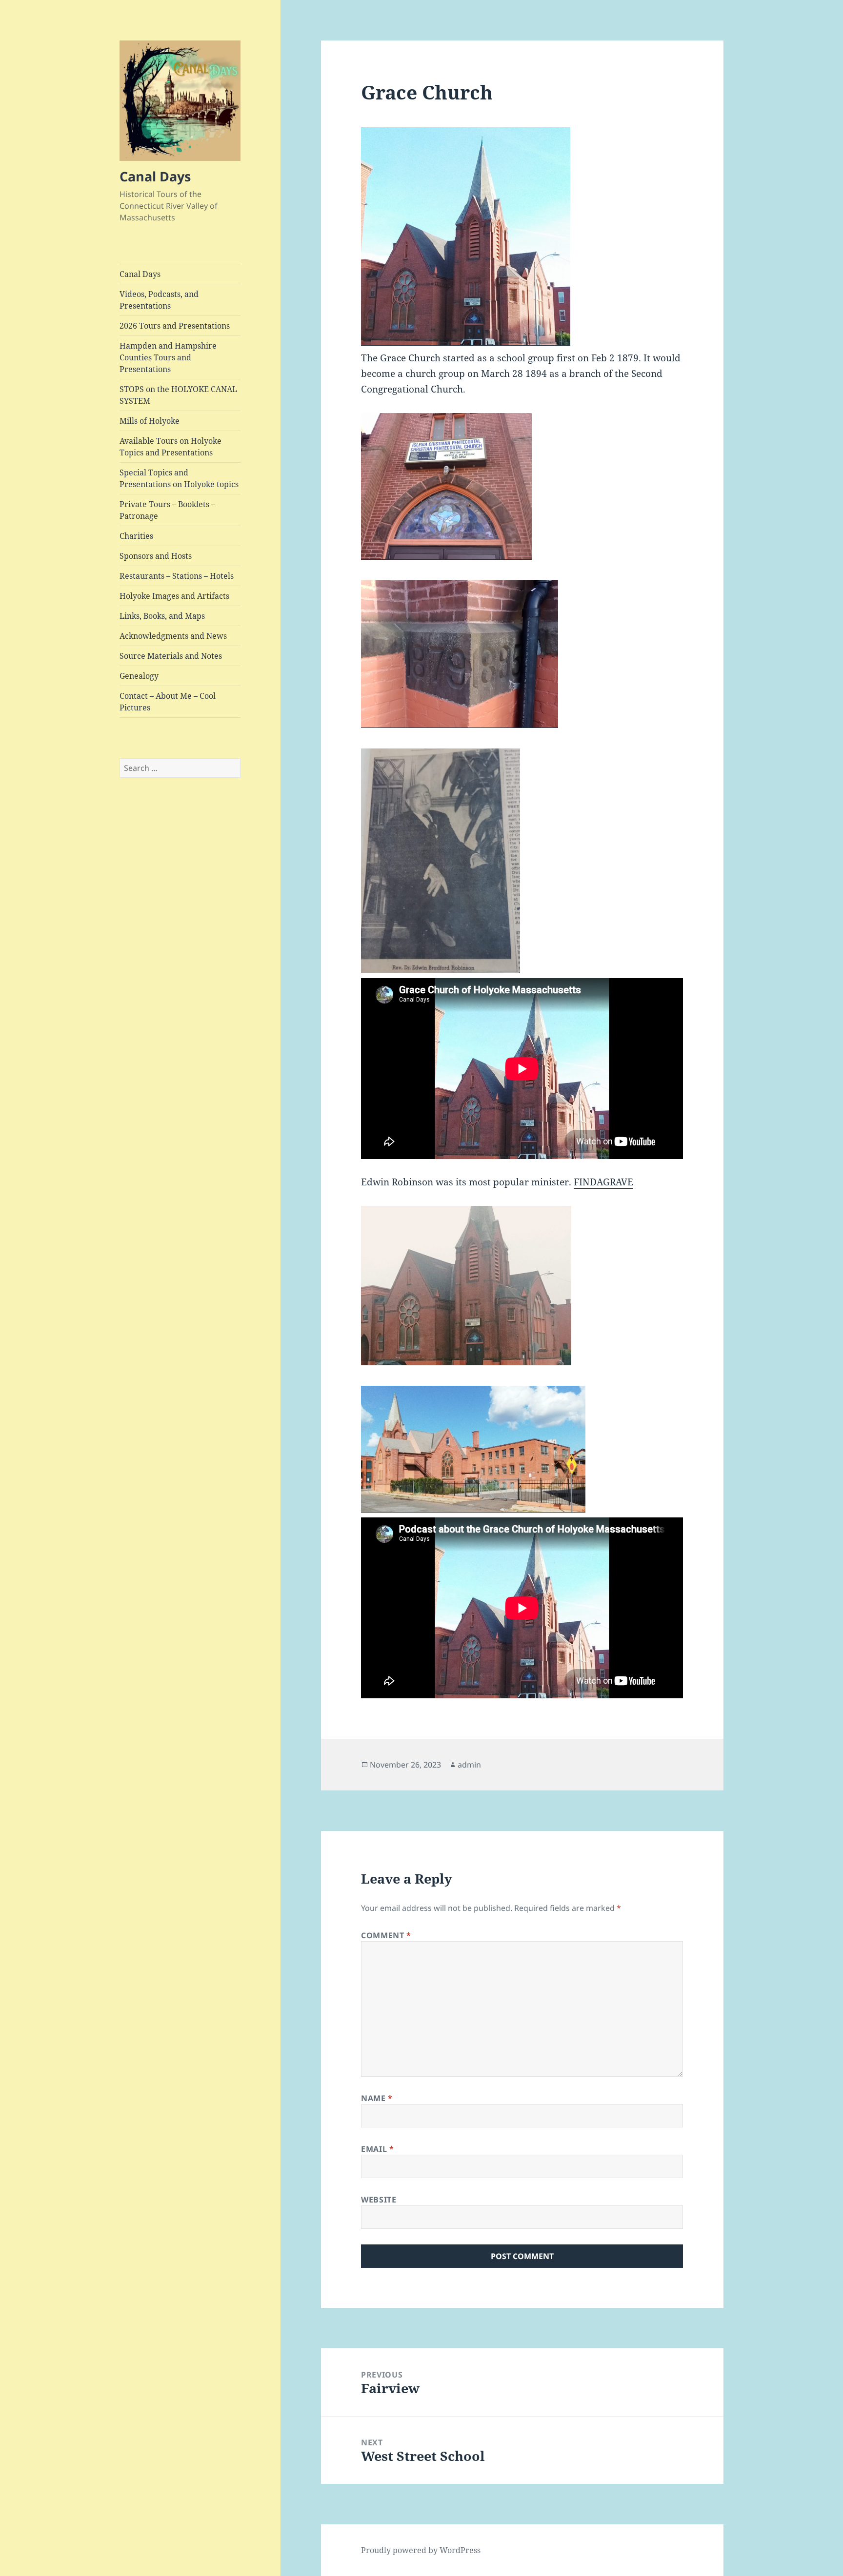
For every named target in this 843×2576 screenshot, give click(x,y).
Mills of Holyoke (150, 421)
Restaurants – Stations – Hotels (177, 576)
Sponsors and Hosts (156, 556)
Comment (386, 1935)
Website (379, 2200)
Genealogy (139, 676)
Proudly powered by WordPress (421, 2550)
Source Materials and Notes (171, 656)
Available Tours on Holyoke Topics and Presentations (171, 447)
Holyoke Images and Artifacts (174, 596)
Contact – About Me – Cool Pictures (168, 702)
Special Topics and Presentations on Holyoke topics (179, 478)
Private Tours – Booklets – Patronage (167, 510)
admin (469, 1765)
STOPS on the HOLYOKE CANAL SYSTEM (178, 395)
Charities (136, 536)
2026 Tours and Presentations (175, 326)
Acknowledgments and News (173, 636)
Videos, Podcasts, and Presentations (159, 300)
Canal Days (155, 176)
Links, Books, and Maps (162, 616)
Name (377, 2098)
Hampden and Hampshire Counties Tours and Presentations (168, 357)
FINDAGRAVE (603, 1182)
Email (377, 2149)
